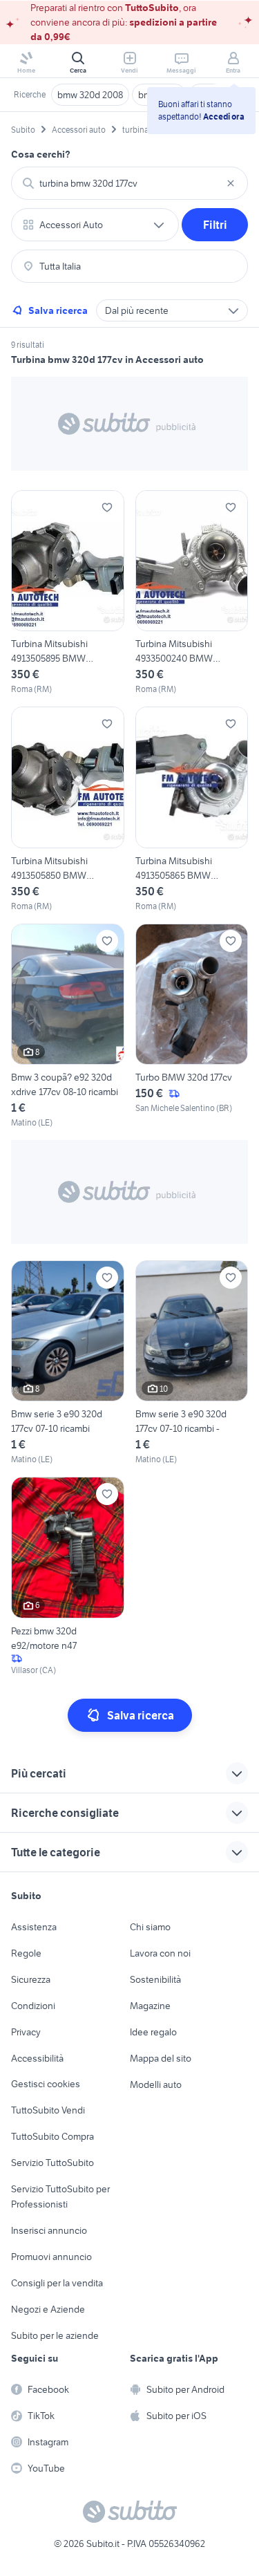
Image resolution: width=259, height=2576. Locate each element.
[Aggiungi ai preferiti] (107, 507)
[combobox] (129, 183)
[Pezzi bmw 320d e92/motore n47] (68, 1576)
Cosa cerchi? (41, 154)
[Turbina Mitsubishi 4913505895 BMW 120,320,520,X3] (68, 593)
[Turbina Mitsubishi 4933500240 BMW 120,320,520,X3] (192, 593)
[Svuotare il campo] (231, 183)
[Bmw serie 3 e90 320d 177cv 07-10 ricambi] (68, 1363)
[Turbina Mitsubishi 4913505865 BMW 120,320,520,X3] (192, 809)
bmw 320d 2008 (90, 95)
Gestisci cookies (46, 2084)
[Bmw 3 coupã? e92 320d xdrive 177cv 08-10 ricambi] (68, 1026)
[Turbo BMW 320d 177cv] (192, 1026)
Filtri (215, 225)
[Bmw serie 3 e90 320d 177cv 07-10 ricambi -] (192, 1363)
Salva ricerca (58, 310)
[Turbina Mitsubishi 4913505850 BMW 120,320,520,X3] (68, 809)
